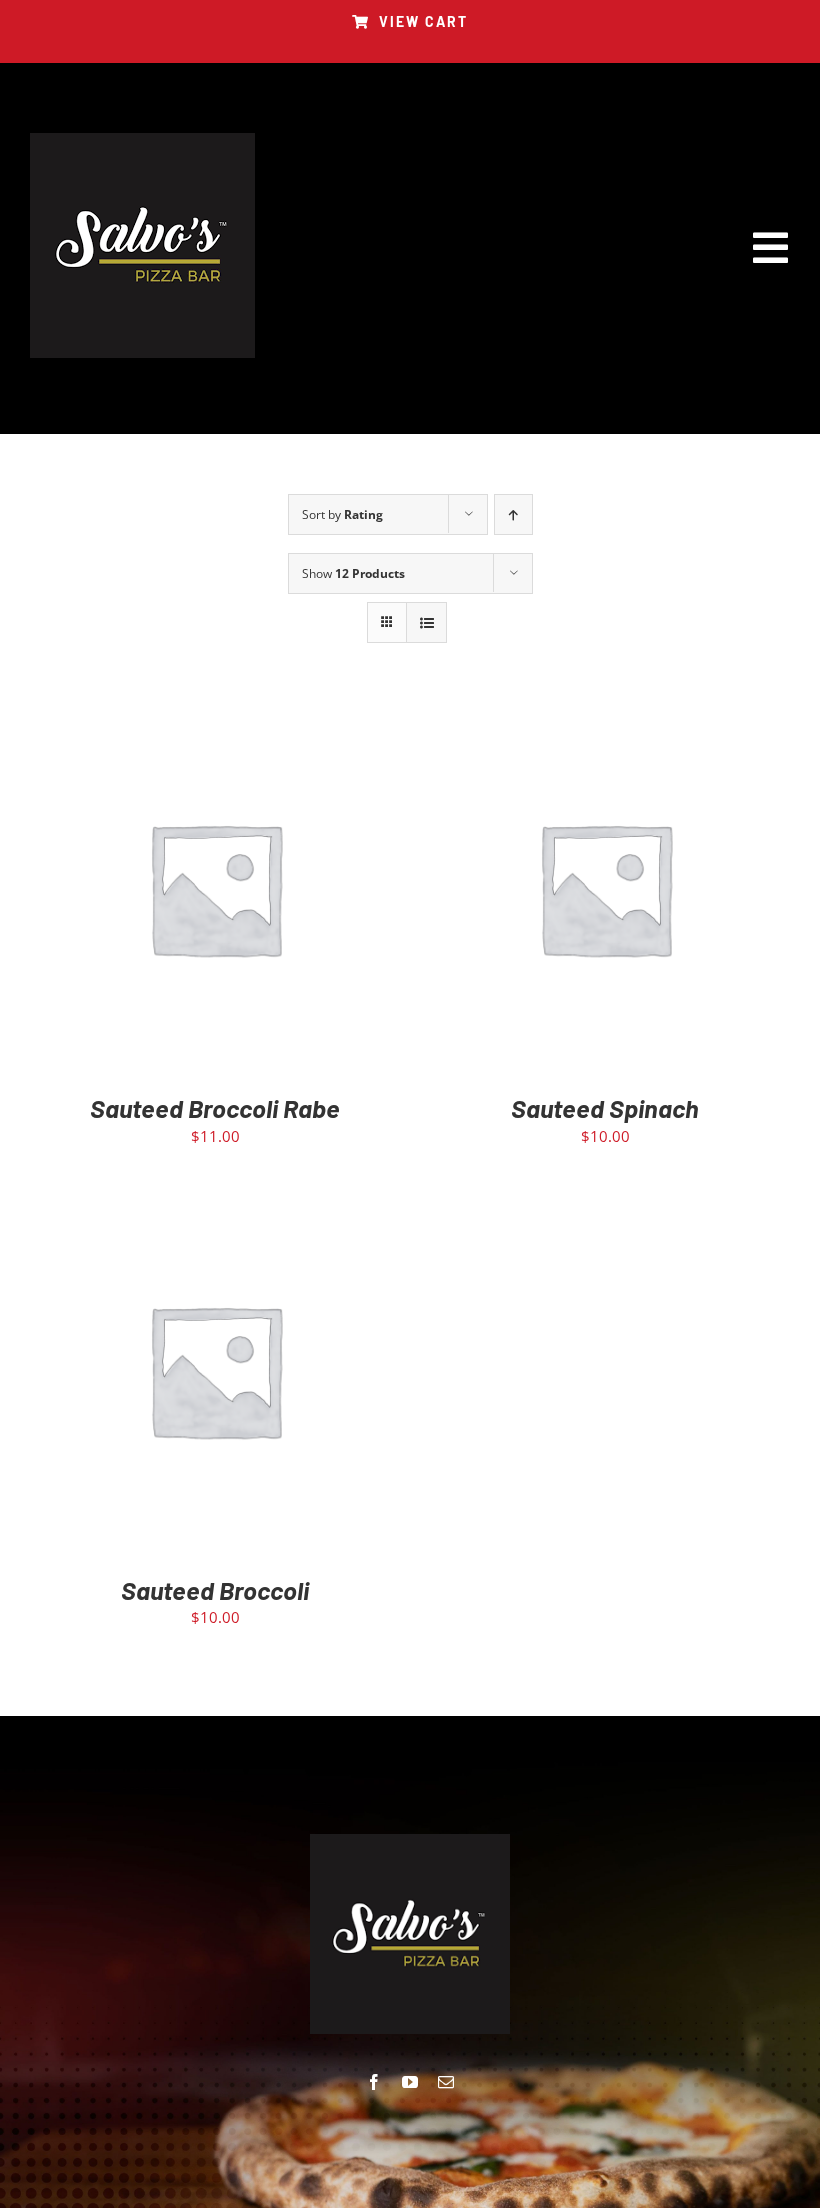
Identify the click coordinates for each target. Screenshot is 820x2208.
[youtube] (410, 2082)
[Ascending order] (513, 514)
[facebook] (374, 2082)
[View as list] (426, 622)
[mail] (446, 2082)
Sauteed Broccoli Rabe (215, 1107)
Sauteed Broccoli (215, 1589)
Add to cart (172, 892)
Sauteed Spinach (605, 1107)
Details (276, 892)
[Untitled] (142, 140)
